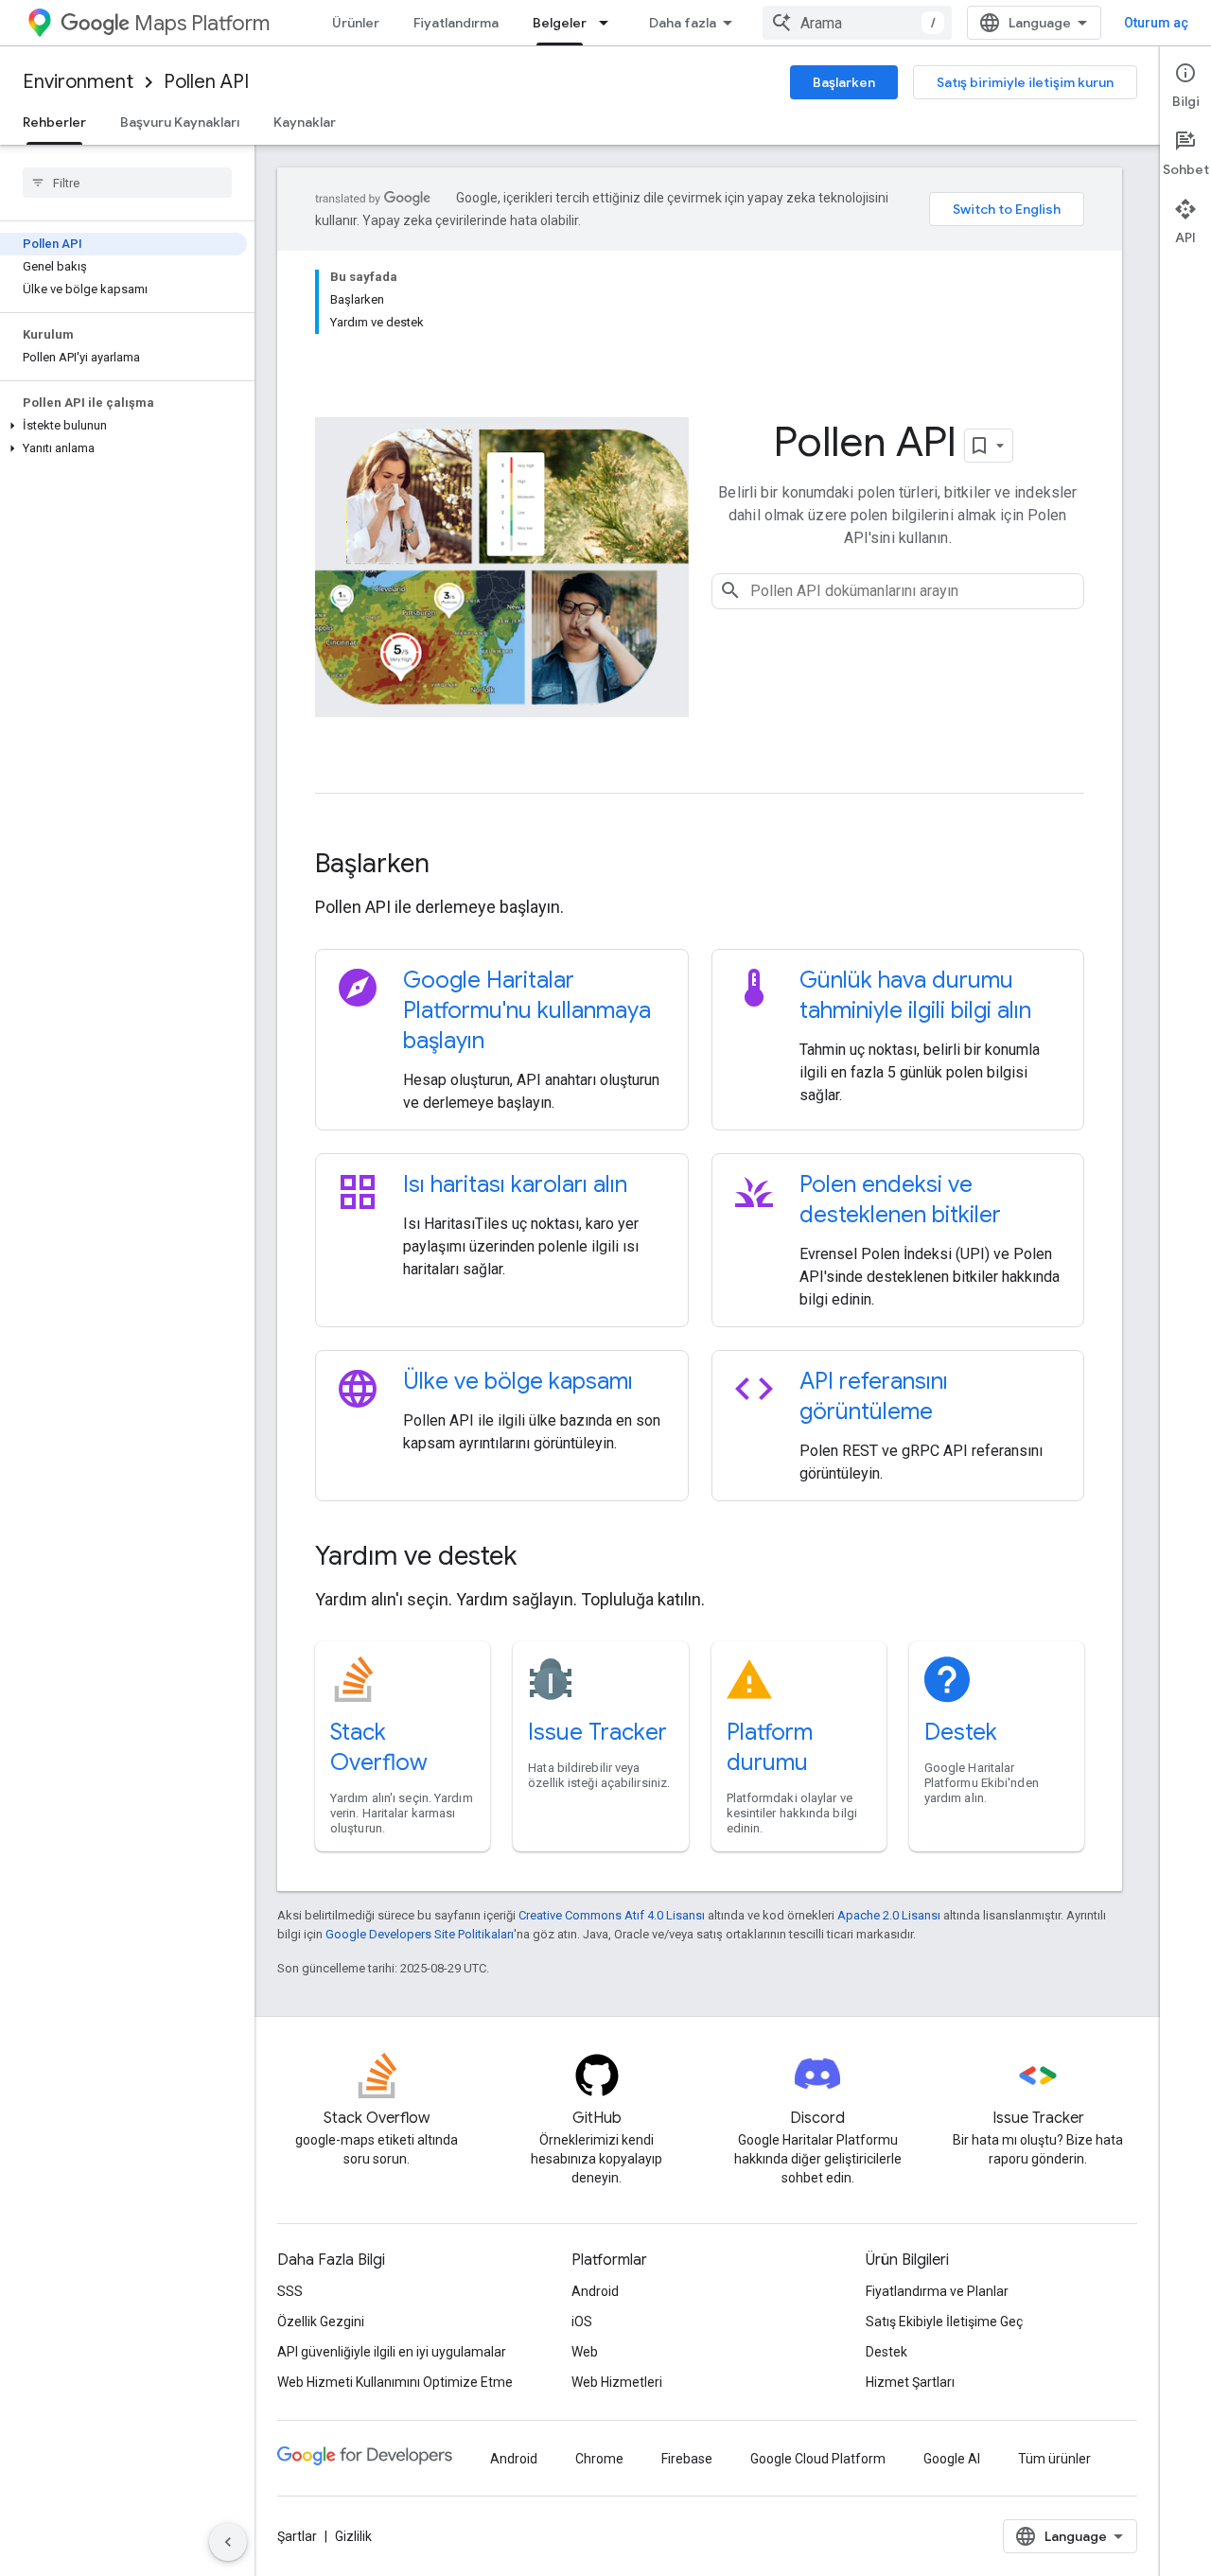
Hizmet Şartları (910, 2382)
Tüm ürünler (1054, 2459)
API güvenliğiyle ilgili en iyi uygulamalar (392, 2352)
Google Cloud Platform (818, 2459)
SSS (290, 2291)
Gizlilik (353, 2536)
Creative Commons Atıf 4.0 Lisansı (612, 1915)
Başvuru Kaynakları (180, 122)
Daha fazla (683, 23)
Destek (961, 1732)
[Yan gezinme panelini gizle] (228, 2542)
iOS (582, 2322)
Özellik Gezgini (321, 2322)
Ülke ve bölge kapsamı (518, 1381)
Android (595, 2291)
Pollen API (206, 82)
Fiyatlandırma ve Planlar (937, 2291)
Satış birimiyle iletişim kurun (1025, 82)
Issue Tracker (597, 1732)
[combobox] (857, 23)
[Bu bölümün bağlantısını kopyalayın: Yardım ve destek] (542, 1558)
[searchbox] (127, 183)
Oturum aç (1156, 23)
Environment (78, 82)
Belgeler (560, 23)
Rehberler (54, 122)
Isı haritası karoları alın (515, 1184)
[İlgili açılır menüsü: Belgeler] (609, 23)
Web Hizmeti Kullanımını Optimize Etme (395, 2382)
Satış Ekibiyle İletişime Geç (944, 2322)
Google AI (952, 2459)
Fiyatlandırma (456, 23)
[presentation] (700, 864)
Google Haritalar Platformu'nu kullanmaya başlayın (527, 1010)
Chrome (599, 2459)
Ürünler (356, 23)
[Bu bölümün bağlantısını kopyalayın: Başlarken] (455, 866)
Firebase (687, 2459)
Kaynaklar (305, 122)
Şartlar (297, 2536)
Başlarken (844, 82)
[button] (123, 426)
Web (585, 2352)
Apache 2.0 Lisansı (889, 1915)
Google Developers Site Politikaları (420, 1934)
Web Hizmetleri (617, 2382)
